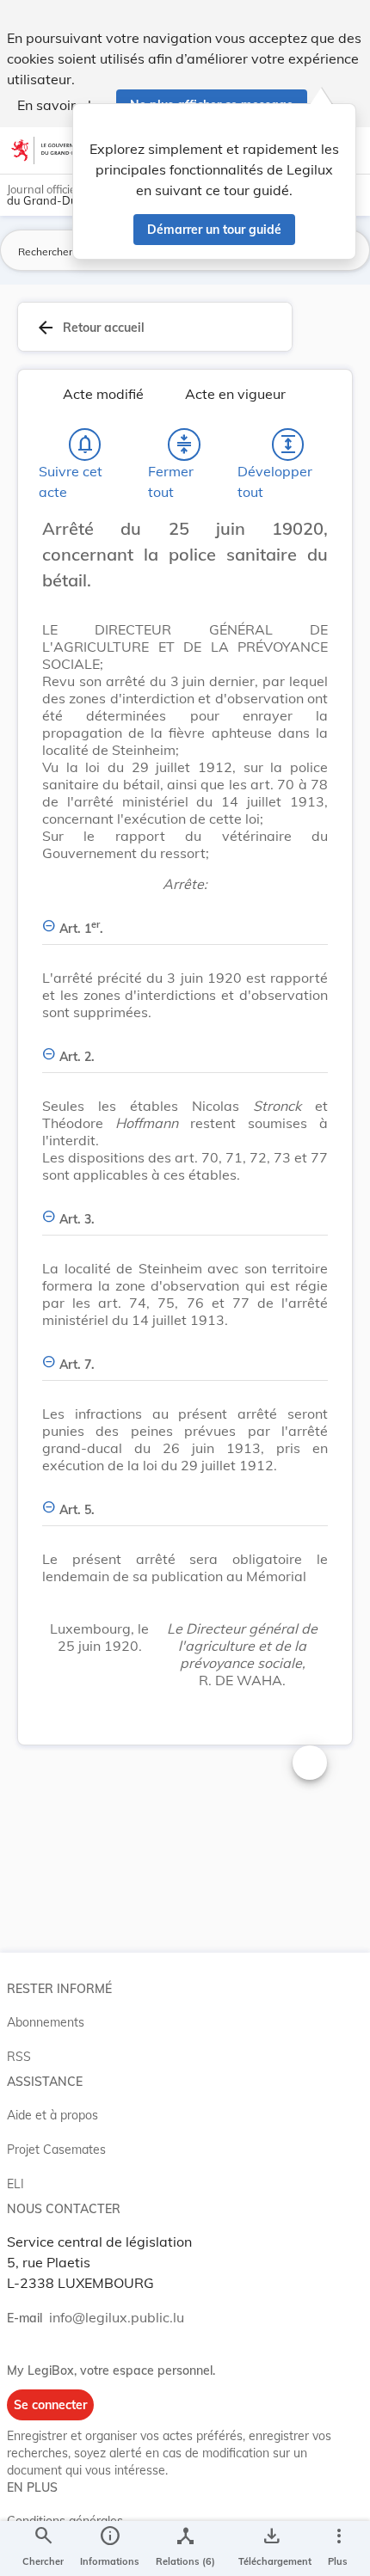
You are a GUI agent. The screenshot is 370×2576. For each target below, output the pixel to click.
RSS (19, 2057)
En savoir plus (62, 105)
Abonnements (46, 2022)
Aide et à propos (52, 2115)
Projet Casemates (56, 2150)
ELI (15, 2184)
